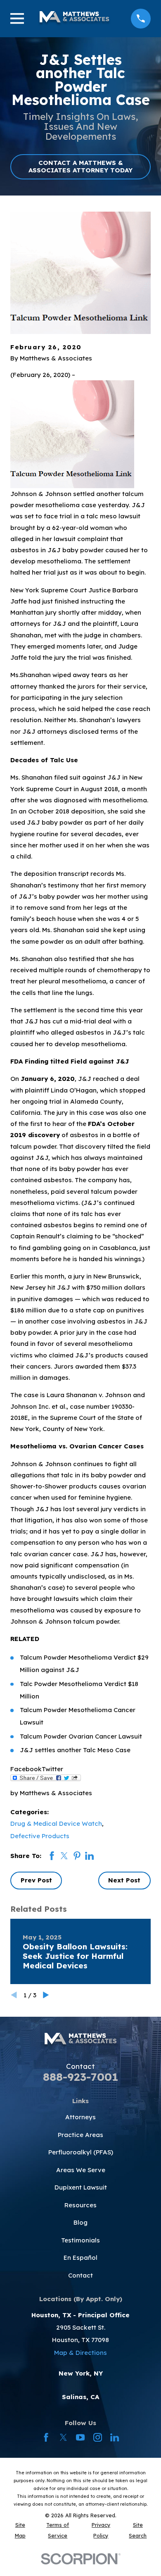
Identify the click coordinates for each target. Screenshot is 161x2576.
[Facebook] (46, 2437)
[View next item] (46, 1995)
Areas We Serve (81, 2170)
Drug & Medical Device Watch (56, 1823)
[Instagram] (98, 2437)
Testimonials (80, 2240)
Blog (80, 2222)
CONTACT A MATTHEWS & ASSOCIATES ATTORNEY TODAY (80, 166)
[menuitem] (20, 2530)
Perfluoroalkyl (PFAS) (81, 2152)
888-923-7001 (80, 2077)
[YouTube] (80, 2437)
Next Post (124, 1880)
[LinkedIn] (115, 2437)
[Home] (74, 19)
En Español (80, 2258)
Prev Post (36, 1880)
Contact (80, 2275)
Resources (80, 2205)
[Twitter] (63, 2437)
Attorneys (80, 2117)
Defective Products (40, 1836)
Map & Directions (80, 2353)
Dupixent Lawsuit (81, 2187)
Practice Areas (80, 2135)
